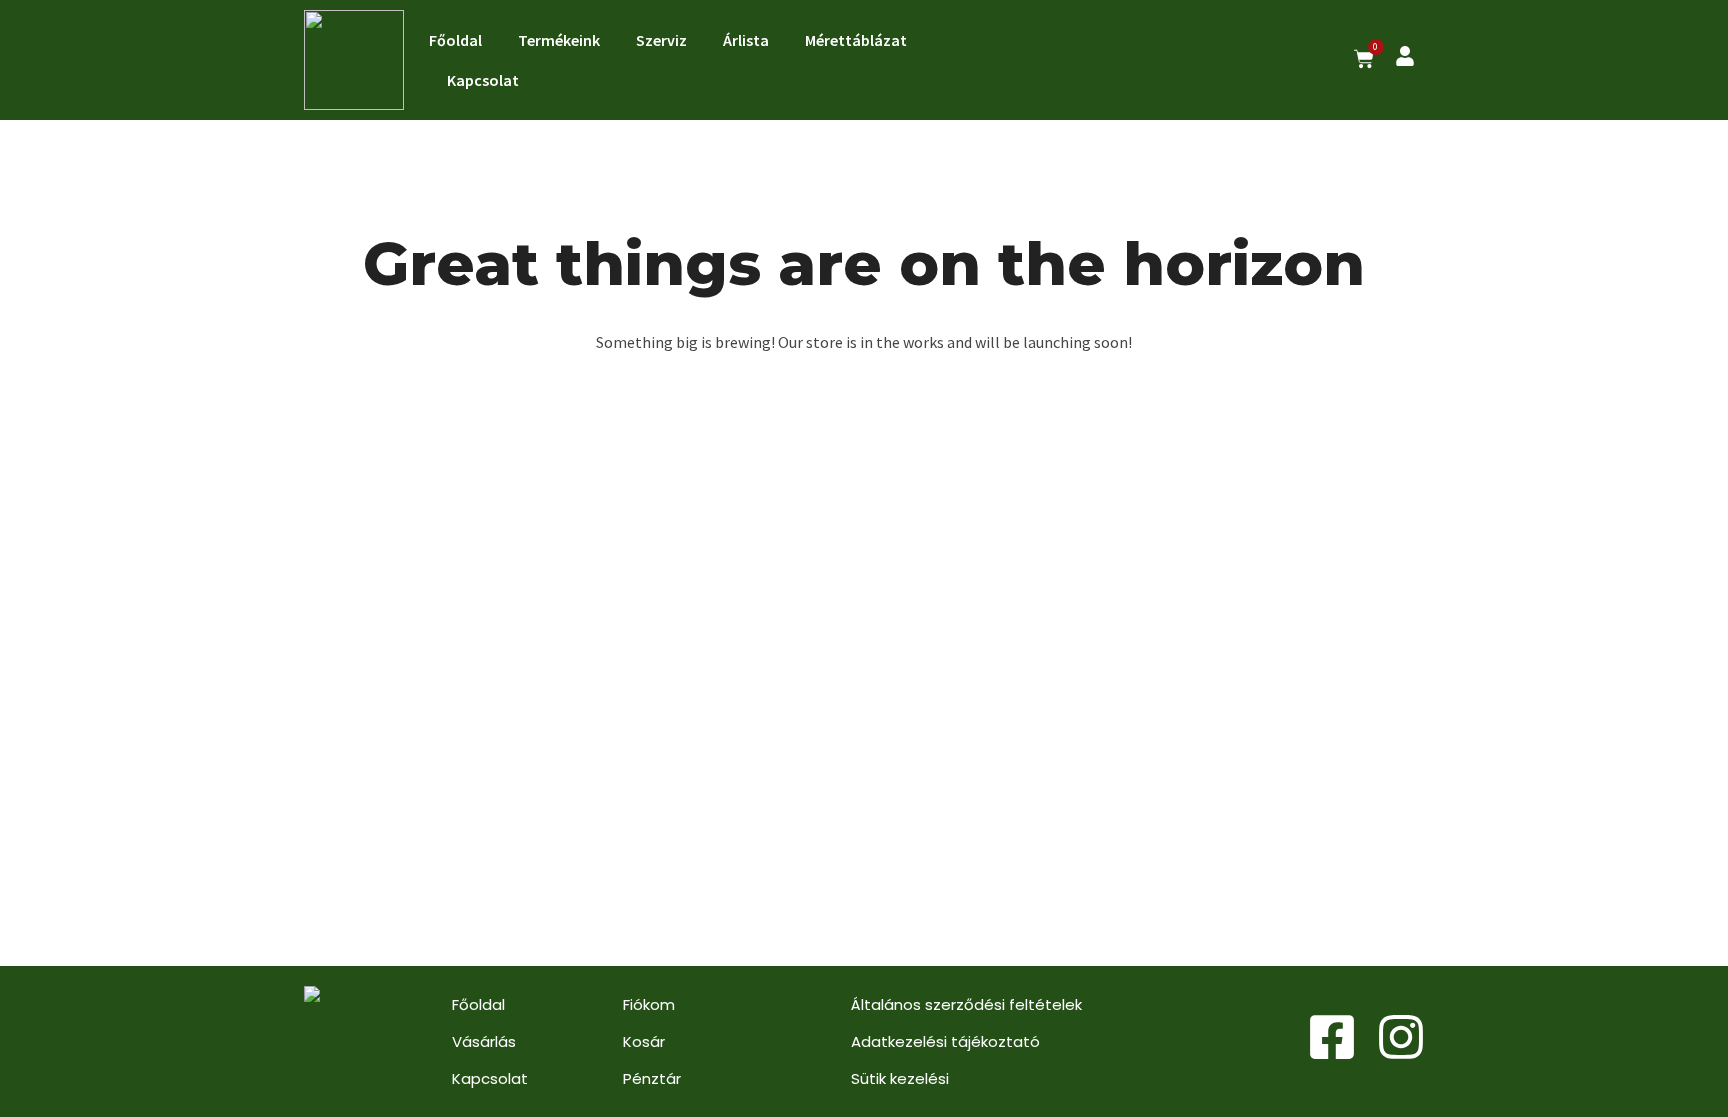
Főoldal (455, 40)
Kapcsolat (483, 80)
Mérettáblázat (856, 40)
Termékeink (559, 40)
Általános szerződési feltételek (966, 1004)
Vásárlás (484, 1041)
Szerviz (661, 40)
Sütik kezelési (900, 1078)
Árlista (746, 40)
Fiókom (649, 1004)
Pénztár (652, 1078)
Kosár (644, 1041)
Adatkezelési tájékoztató (945, 1041)
